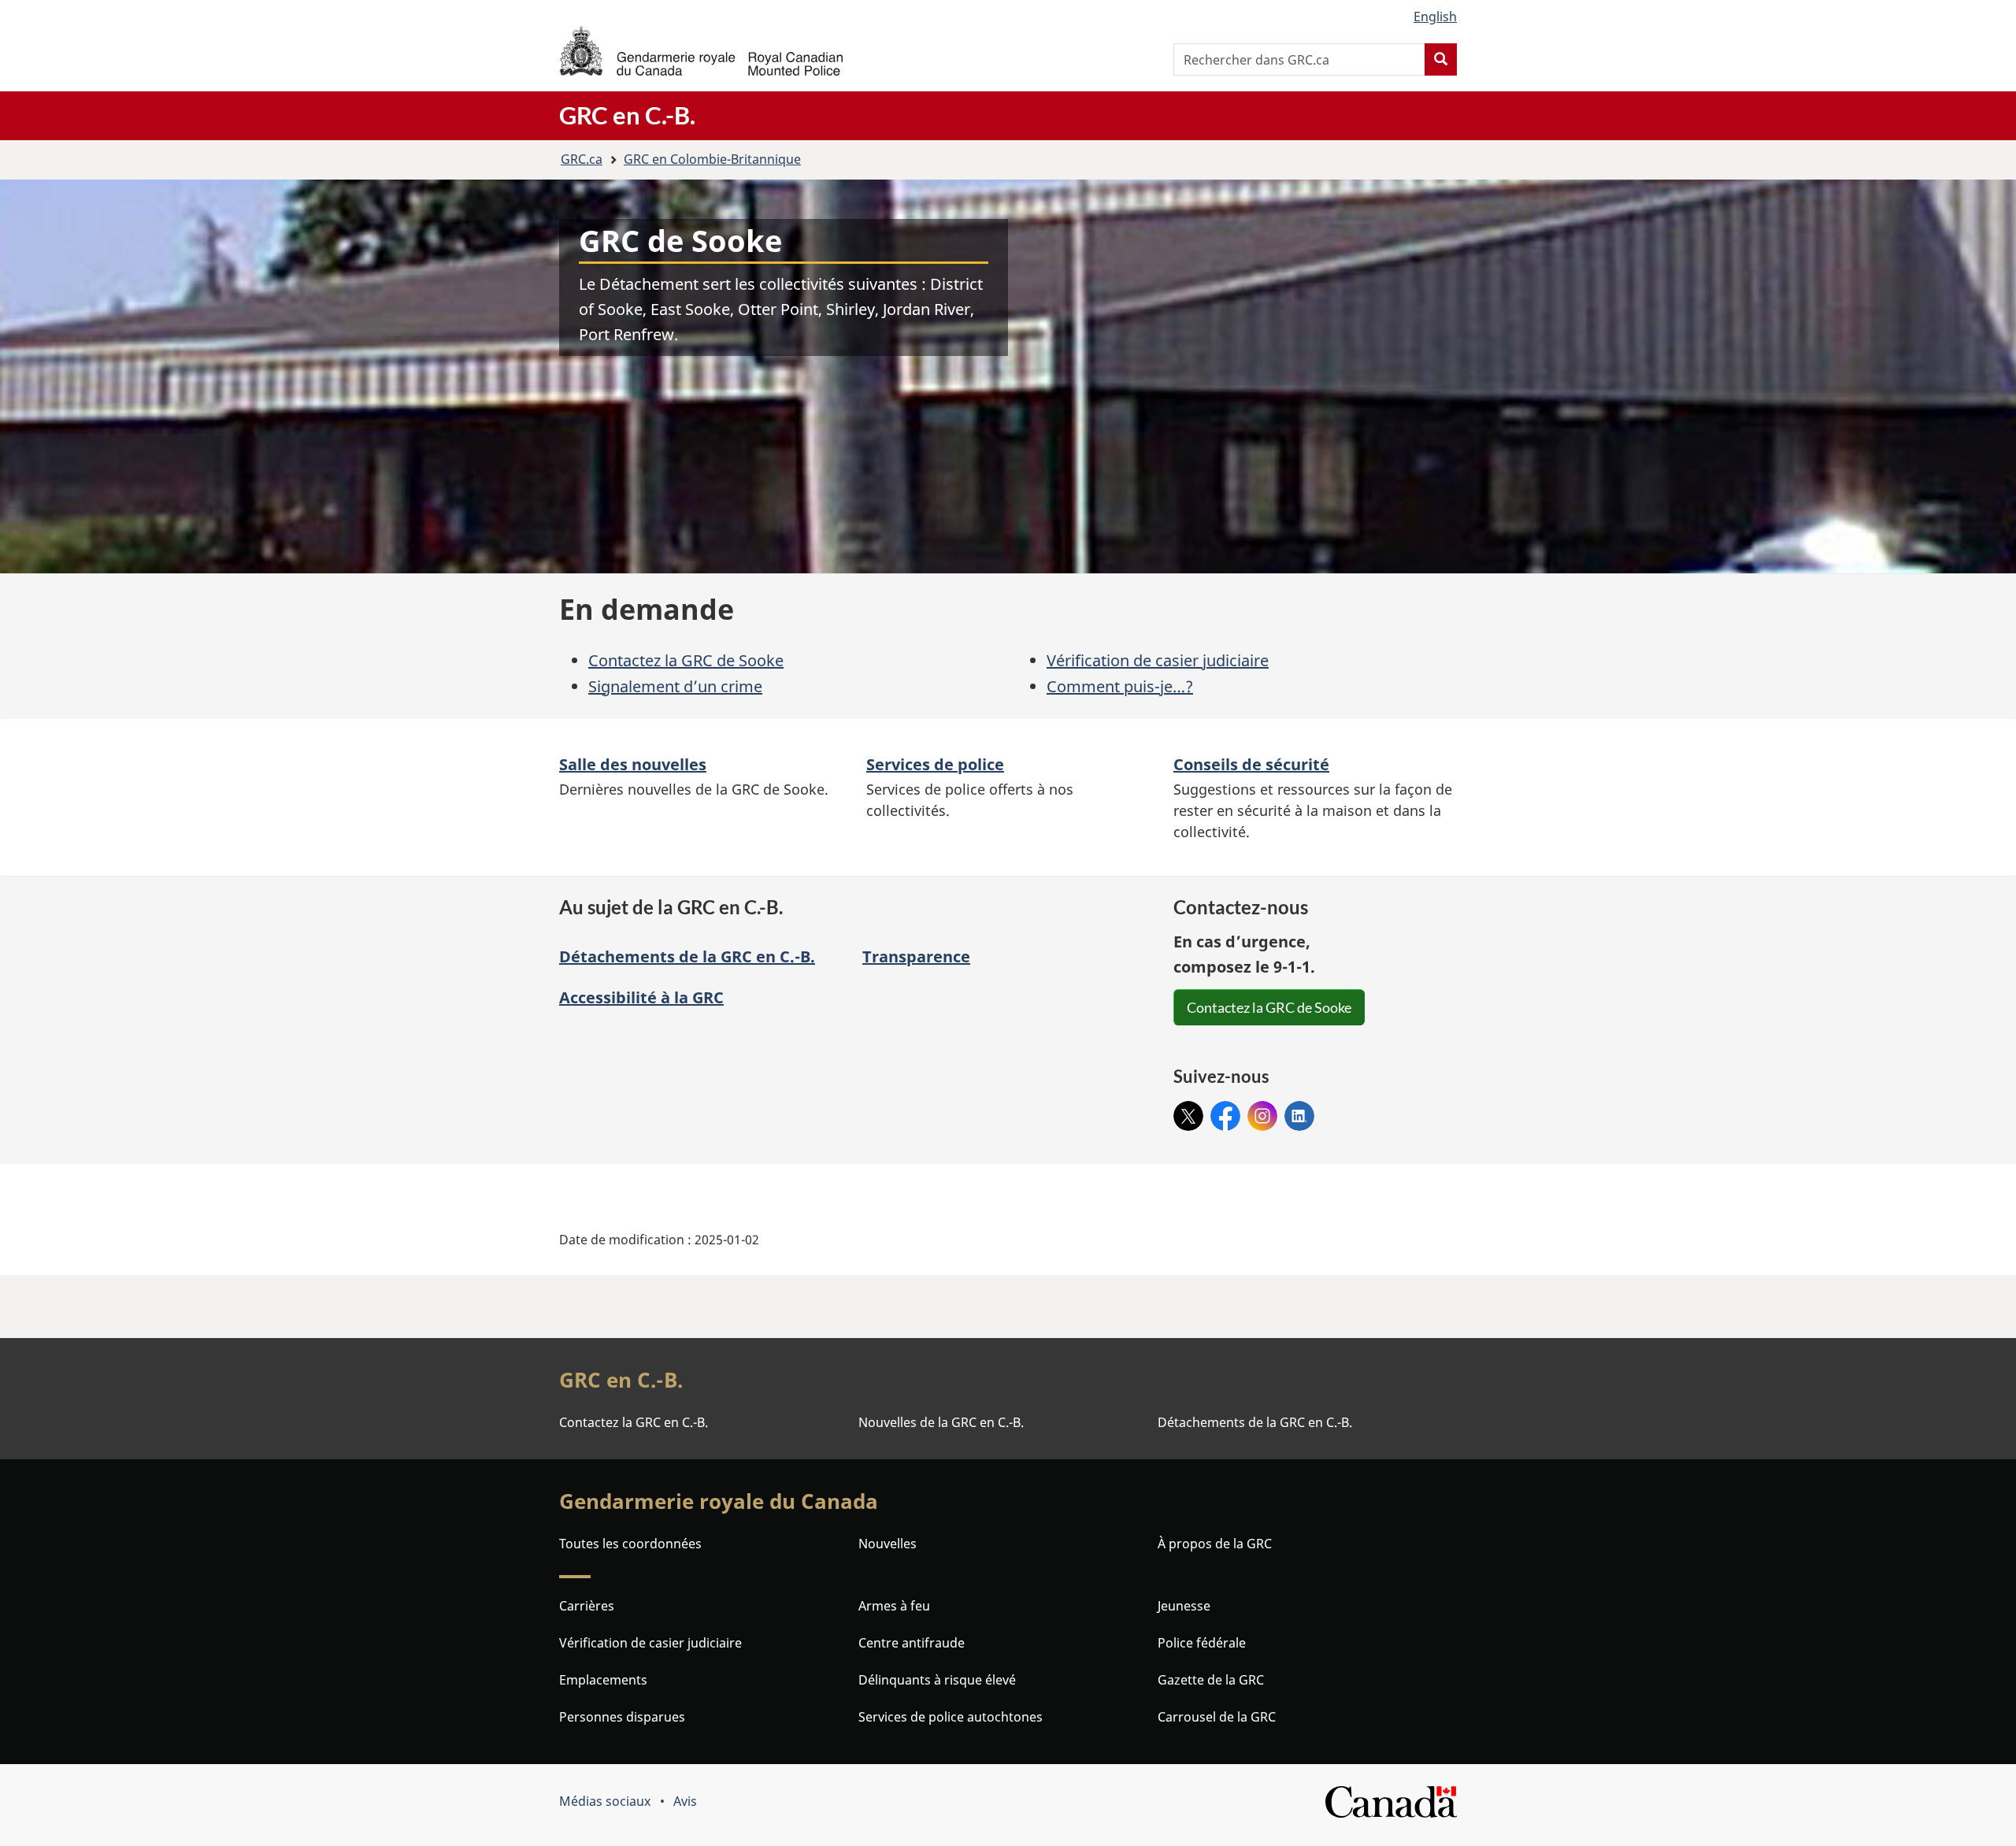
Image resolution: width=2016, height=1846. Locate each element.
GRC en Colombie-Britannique (712, 159)
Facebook (1225, 1111)
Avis (685, 1801)
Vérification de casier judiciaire (1158, 660)
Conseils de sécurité (1251, 764)
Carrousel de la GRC (1217, 1717)
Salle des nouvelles (633, 764)
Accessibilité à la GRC (641, 997)
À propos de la (1215, 1544)
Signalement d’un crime (675, 686)
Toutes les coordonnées (630, 1544)
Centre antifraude (912, 1643)
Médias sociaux (605, 1801)
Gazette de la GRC (1211, 1680)
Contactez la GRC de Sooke (686, 660)
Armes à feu (894, 1606)
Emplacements (603, 1680)
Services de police (935, 764)
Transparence (916, 956)
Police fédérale (1202, 1643)
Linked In (1299, 1116)
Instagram (1262, 1111)
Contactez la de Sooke (1269, 1007)
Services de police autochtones (951, 1717)
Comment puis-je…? (1120, 686)
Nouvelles (888, 1544)
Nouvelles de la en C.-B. (941, 1422)
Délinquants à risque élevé (937, 1680)
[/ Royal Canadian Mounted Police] (701, 51)
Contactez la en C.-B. (634, 1422)
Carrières (587, 1606)
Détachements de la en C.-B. (687, 956)
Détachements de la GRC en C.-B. (1255, 1422)
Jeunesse (1184, 1606)
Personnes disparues (622, 1717)
